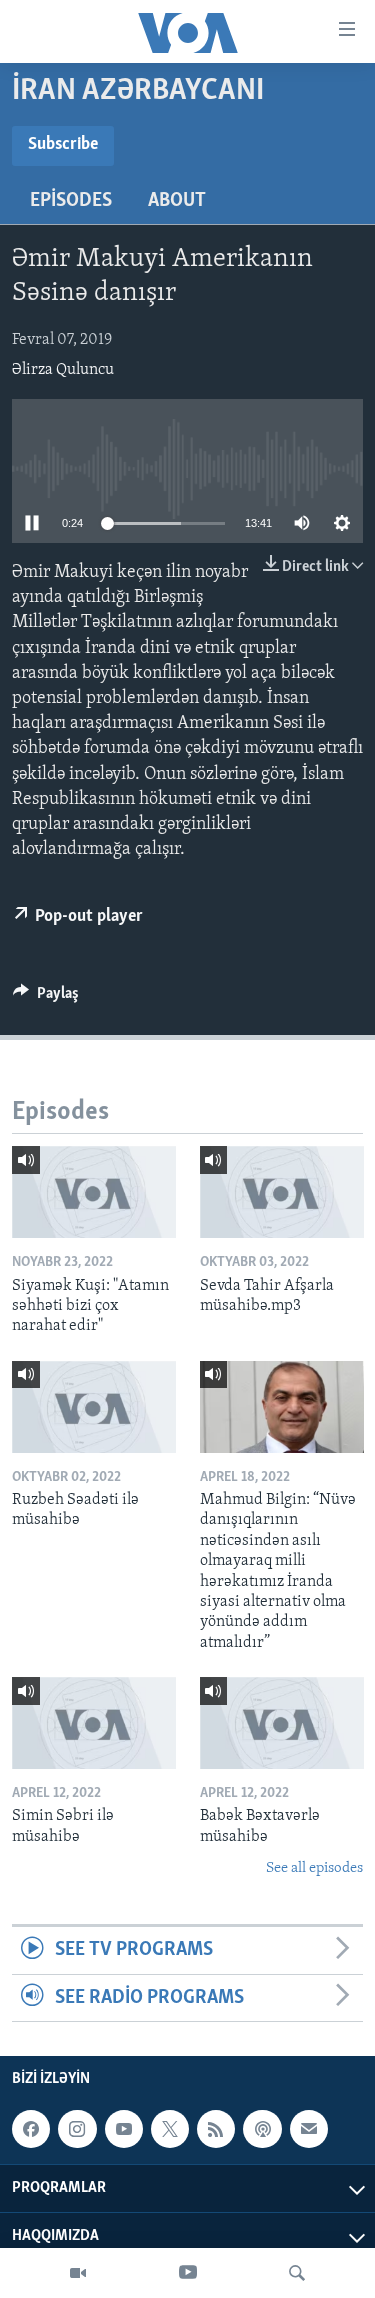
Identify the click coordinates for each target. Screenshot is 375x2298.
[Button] (46, 998)
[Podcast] (262, 2129)
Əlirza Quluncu (63, 370)
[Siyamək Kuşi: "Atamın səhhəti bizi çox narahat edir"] (94, 1192)
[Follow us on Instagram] (77, 2129)
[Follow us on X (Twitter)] (170, 2129)
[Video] (78, 2273)
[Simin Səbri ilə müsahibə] (94, 1723)
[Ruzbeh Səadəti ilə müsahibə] (94, 1407)
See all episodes (314, 1868)
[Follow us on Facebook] (31, 2129)
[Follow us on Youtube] (124, 2129)
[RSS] (216, 2129)
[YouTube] (188, 2273)
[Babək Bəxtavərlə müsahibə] (282, 1723)
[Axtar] (297, 2273)
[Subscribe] (309, 2129)
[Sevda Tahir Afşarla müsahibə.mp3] (282, 1192)
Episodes (71, 201)
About (177, 201)
